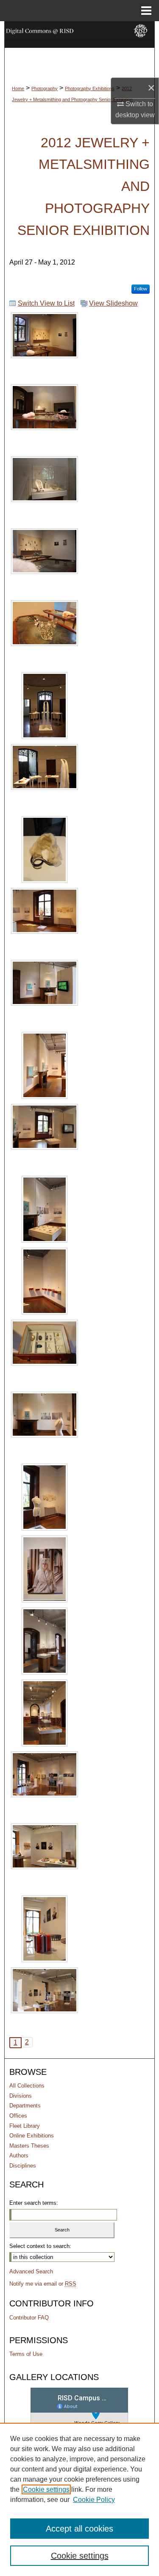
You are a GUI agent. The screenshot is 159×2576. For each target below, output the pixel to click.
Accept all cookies (79, 2529)
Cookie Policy (94, 2500)
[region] (79, 2499)
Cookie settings (46, 2489)
